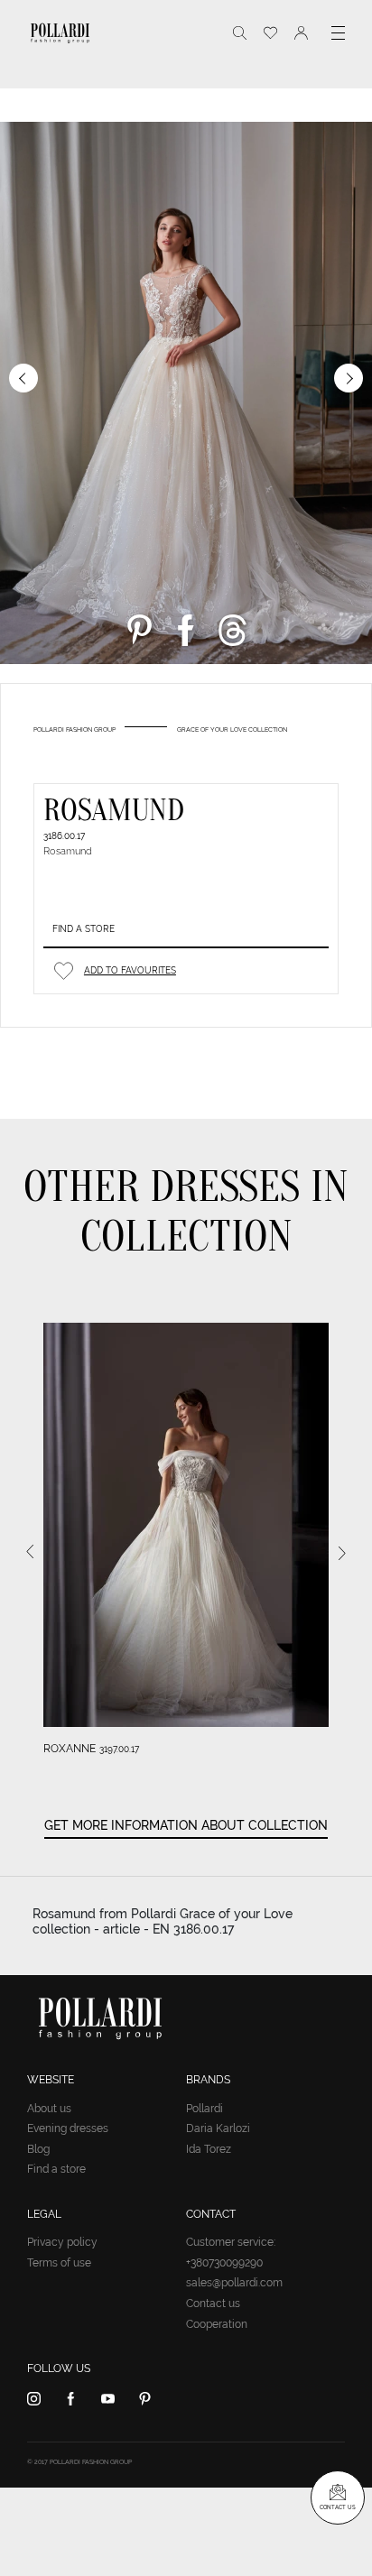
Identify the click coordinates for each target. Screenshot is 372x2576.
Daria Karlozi (218, 2128)
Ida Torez (209, 2149)
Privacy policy (62, 2242)
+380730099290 (224, 2263)
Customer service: (231, 2242)
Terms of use (59, 2263)
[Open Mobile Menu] (338, 33)
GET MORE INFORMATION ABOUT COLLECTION (186, 1825)
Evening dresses (68, 2128)
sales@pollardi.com (234, 2283)
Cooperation (217, 2324)
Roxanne (70, 1749)
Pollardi (205, 2109)
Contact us (213, 2304)
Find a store (84, 929)
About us (49, 2109)
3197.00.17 (119, 1749)
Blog (38, 2149)
